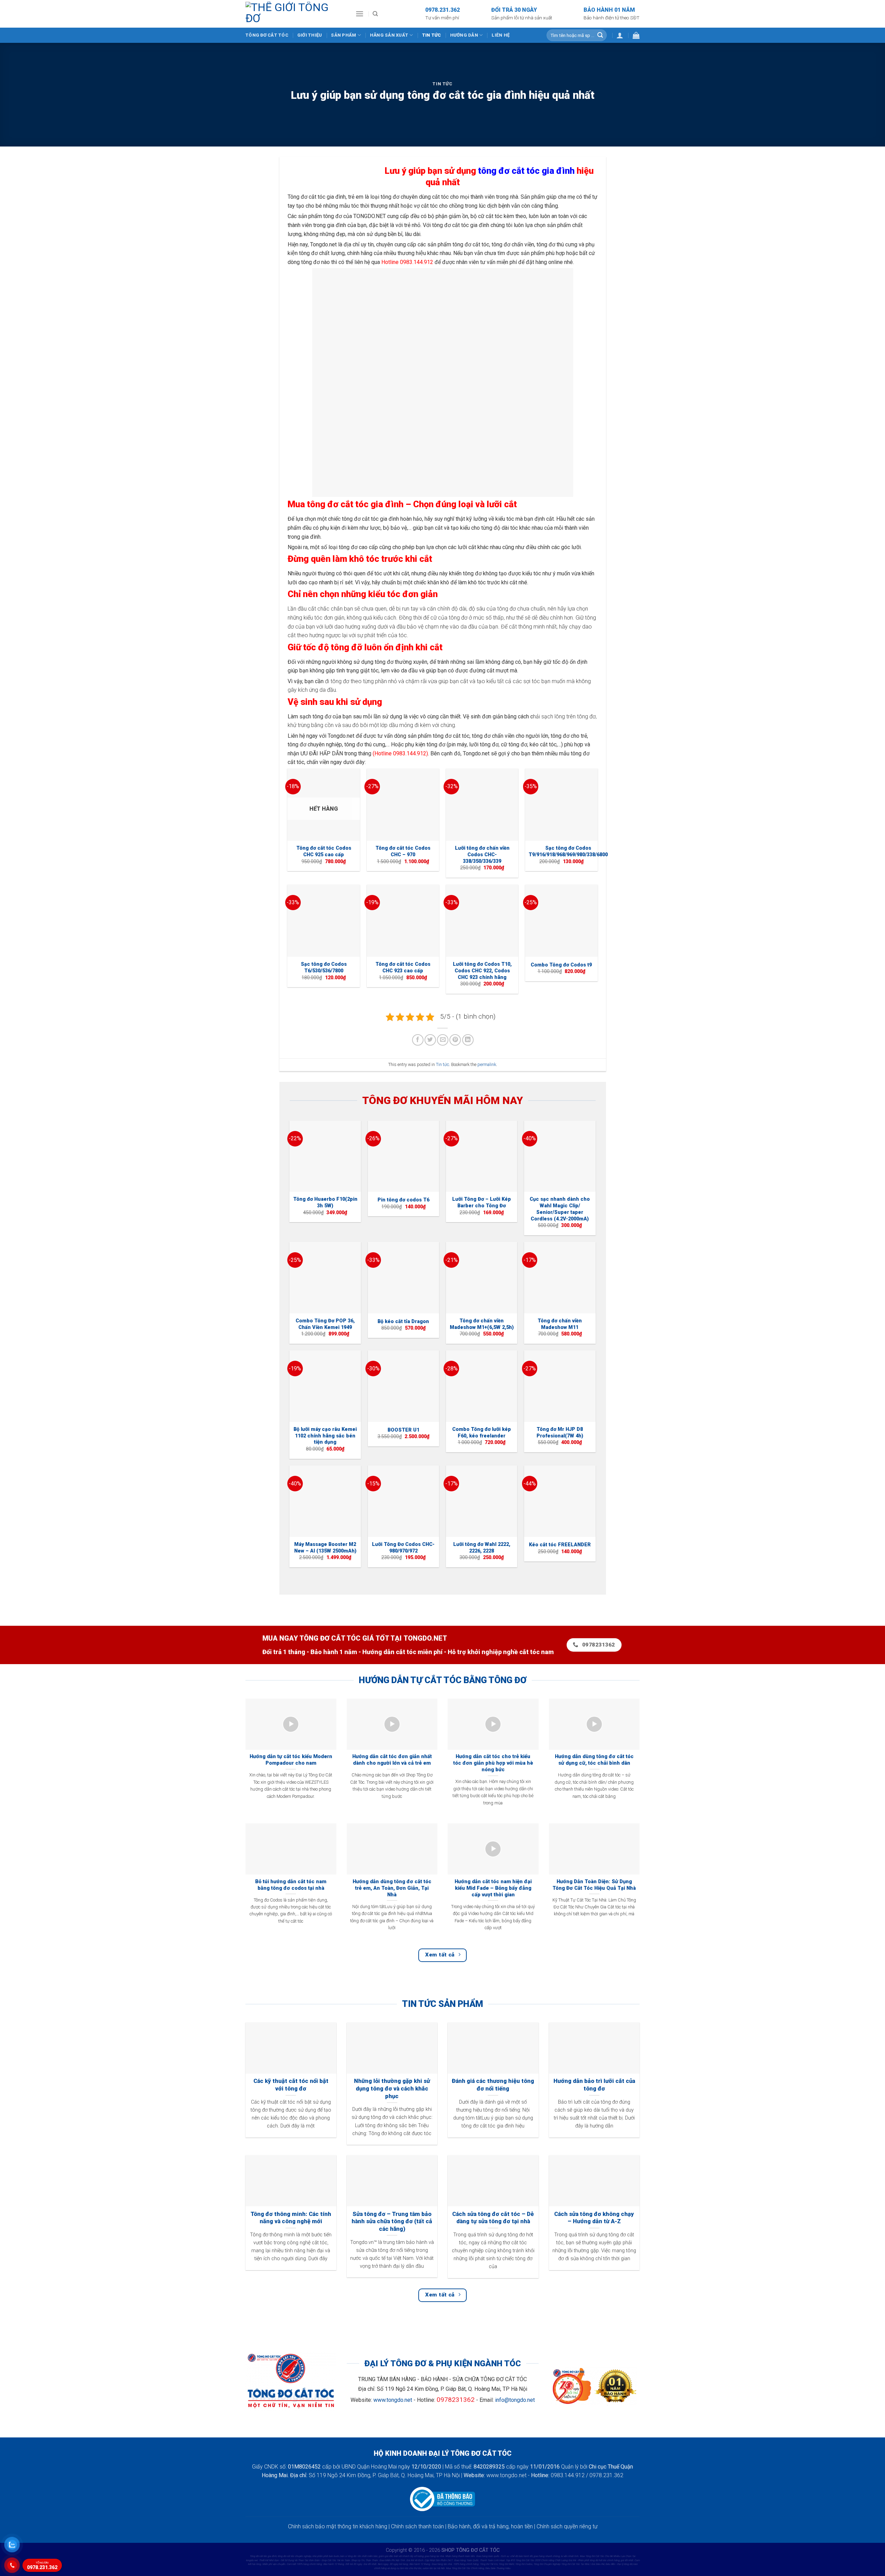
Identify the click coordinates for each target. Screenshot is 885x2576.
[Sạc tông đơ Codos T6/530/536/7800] (324, 921)
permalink (487, 1064)
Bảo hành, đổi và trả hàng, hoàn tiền (490, 2526)
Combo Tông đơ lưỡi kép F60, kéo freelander (482, 1433)
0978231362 (456, 2400)
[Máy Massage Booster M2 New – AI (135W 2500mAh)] (325, 1501)
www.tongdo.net (393, 2400)
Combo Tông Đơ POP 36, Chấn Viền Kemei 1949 (325, 1324)
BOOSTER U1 (403, 1430)
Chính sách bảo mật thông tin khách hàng (338, 2526)
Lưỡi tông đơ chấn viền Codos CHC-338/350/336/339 (482, 855)
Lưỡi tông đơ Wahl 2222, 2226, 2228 (482, 1548)
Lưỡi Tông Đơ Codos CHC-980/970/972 (403, 1548)
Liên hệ (501, 35)
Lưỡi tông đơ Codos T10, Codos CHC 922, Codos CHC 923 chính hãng (482, 971)
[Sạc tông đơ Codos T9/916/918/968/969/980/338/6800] (561, 805)
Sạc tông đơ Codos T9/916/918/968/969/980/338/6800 (568, 851)
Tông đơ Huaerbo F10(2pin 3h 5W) (325, 1202)
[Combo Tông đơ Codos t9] (561, 921)
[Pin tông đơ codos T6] (404, 1156)
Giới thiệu (310, 35)
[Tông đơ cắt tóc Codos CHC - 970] (403, 805)
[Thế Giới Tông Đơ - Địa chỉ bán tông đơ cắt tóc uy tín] (295, 14)
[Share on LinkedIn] (468, 1040)
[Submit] (600, 35)
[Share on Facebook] (418, 1040)
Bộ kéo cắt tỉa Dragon (403, 1322)
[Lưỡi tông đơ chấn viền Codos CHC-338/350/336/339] (482, 805)
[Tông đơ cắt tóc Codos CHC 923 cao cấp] (403, 921)
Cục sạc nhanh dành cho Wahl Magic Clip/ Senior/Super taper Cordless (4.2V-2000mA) (560, 1209)
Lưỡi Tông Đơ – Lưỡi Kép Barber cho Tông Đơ (482, 1202)
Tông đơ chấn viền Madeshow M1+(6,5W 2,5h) (482, 1324)
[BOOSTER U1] (404, 1386)
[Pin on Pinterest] (455, 1040)
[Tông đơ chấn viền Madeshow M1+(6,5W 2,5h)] (482, 1278)
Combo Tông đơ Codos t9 (561, 965)
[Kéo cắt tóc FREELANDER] (560, 1501)
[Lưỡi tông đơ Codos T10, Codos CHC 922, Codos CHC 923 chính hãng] (482, 921)
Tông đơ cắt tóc (267, 35)
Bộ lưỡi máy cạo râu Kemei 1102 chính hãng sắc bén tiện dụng (325, 1436)
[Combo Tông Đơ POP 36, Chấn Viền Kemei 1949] (325, 1278)
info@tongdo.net (515, 2400)
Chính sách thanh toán (417, 2526)
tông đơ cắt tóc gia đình (526, 171)
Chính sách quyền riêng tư (567, 2526)
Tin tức (432, 35)
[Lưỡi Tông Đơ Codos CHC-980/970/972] (404, 1501)
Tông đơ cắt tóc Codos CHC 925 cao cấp (324, 851)
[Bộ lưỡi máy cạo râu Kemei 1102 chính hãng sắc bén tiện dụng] (325, 1386)
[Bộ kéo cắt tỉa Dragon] (404, 1278)
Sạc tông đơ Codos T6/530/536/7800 (324, 968)
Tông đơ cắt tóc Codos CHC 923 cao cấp (403, 968)
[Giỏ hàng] (636, 35)
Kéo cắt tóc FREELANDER (560, 1545)
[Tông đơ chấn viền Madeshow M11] (560, 1278)
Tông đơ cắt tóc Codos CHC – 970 (403, 851)
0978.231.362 (42, 2566)
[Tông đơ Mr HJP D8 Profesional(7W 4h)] (560, 1386)
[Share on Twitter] (430, 1040)
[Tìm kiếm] (375, 14)
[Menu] (360, 14)
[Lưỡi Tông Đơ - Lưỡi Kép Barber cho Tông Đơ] (482, 1156)
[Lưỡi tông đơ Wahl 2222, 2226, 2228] (482, 1501)
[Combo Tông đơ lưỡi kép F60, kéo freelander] (482, 1386)
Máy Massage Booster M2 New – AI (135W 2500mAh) (325, 1548)
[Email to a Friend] (443, 1040)
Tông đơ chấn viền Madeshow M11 (560, 1324)
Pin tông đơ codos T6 (403, 1200)
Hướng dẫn (464, 35)
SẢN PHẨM (343, 35)
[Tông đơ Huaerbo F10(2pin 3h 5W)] (325, 1156)
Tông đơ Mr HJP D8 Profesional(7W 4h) (560, 1433)
